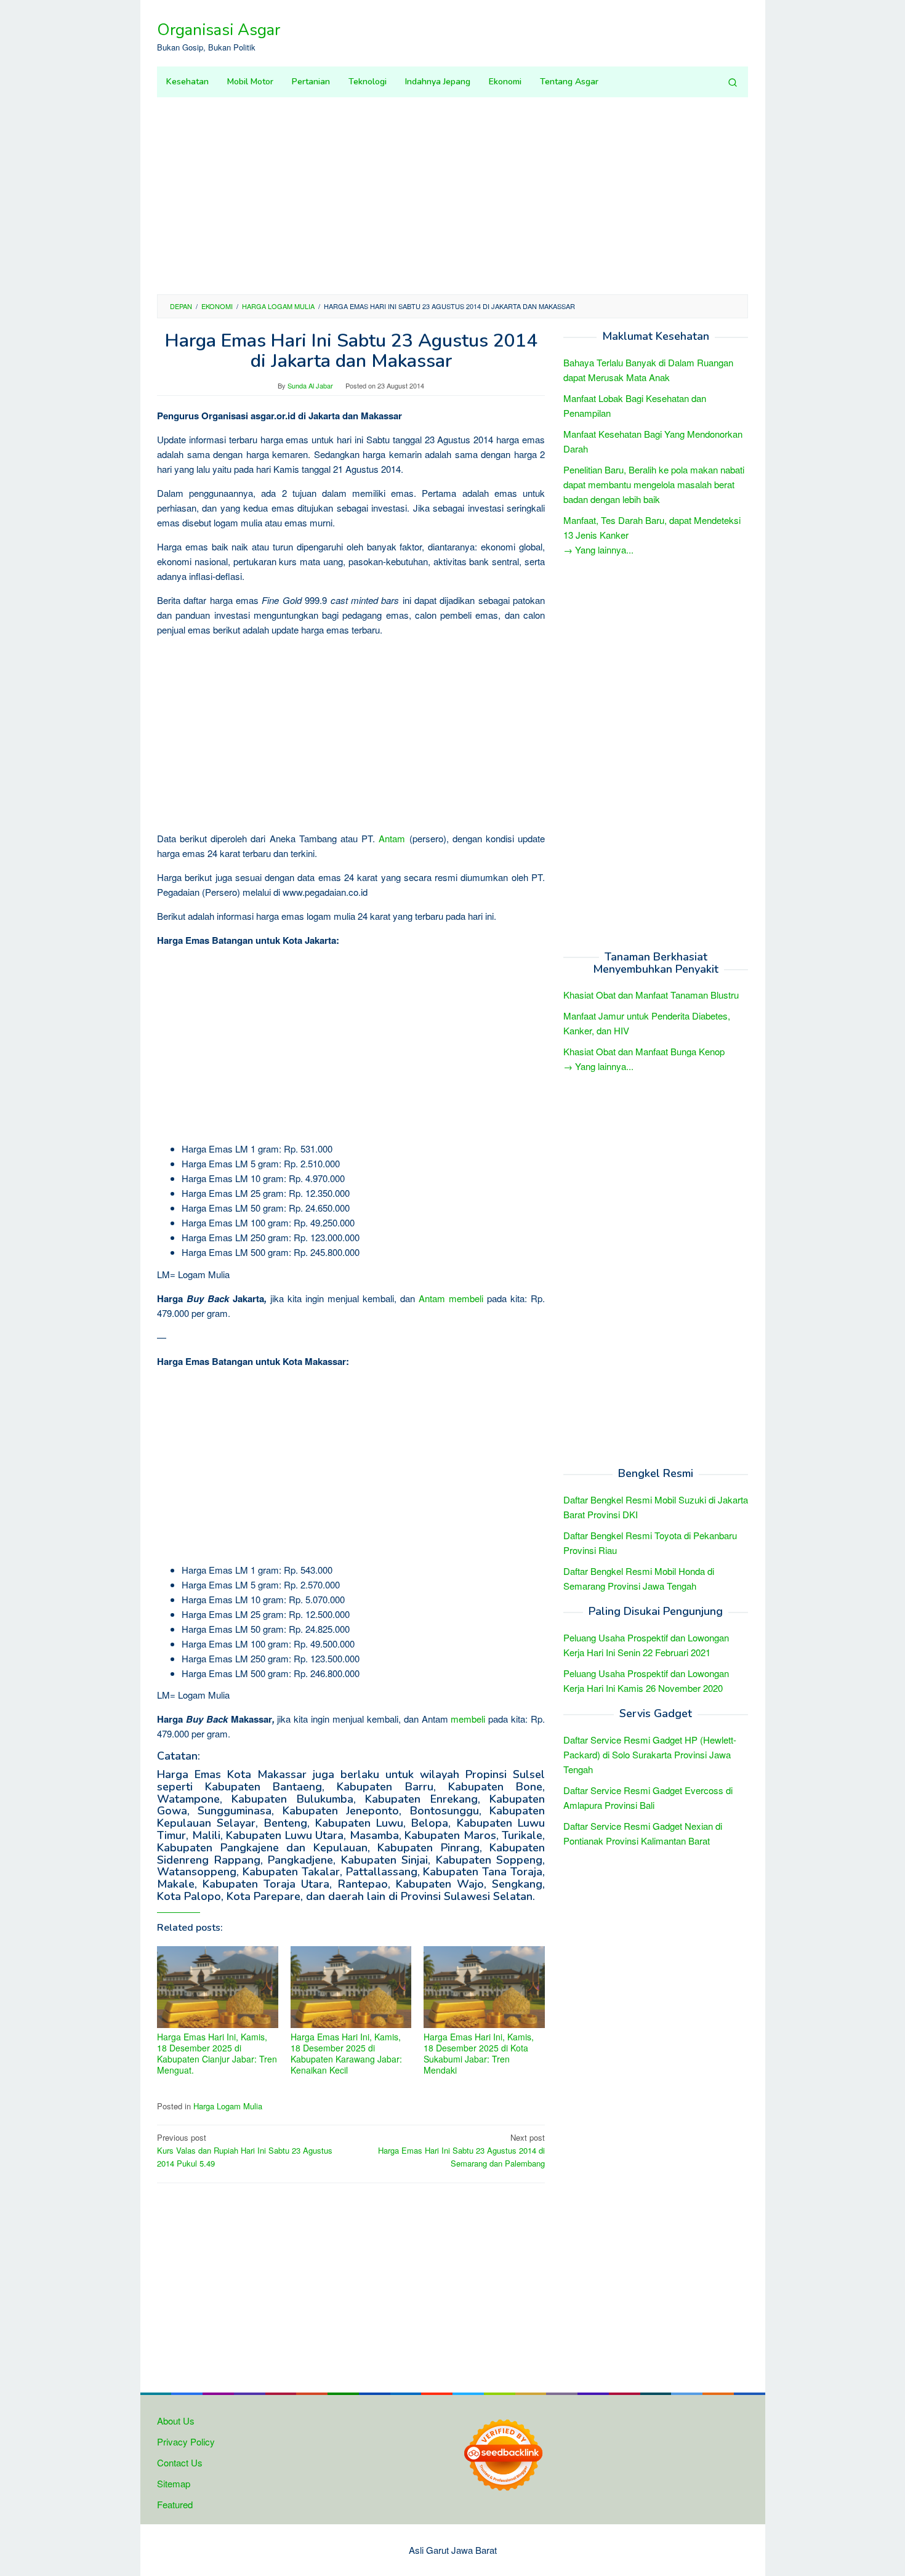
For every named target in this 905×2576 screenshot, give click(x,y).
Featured (175, 2504)
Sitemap (174, 2483)
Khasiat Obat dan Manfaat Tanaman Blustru (651, 995)
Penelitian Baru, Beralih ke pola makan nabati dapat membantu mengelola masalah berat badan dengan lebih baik (654, 484)
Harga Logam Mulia (228, 2106)
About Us (176, 2421)
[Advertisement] (452, 196)
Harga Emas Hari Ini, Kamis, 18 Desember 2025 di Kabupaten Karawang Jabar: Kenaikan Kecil (346, 2053)
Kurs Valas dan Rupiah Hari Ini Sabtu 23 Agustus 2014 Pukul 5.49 (245, 2150)
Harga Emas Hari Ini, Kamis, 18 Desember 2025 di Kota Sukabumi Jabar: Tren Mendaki (479, 2053)
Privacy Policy (186, 2441)
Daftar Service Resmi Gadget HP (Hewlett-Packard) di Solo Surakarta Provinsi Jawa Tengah (650, 1754)
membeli (466, 1298)
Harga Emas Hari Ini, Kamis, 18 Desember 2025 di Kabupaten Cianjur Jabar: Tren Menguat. (217, 2053)
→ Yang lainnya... (598, 549)
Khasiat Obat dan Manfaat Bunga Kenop (644, 1052)
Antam (392, 838)
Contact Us (180, 2462)
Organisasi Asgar (219, 30)
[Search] (733, 82)
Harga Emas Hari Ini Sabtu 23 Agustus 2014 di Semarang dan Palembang (461, 2150)
